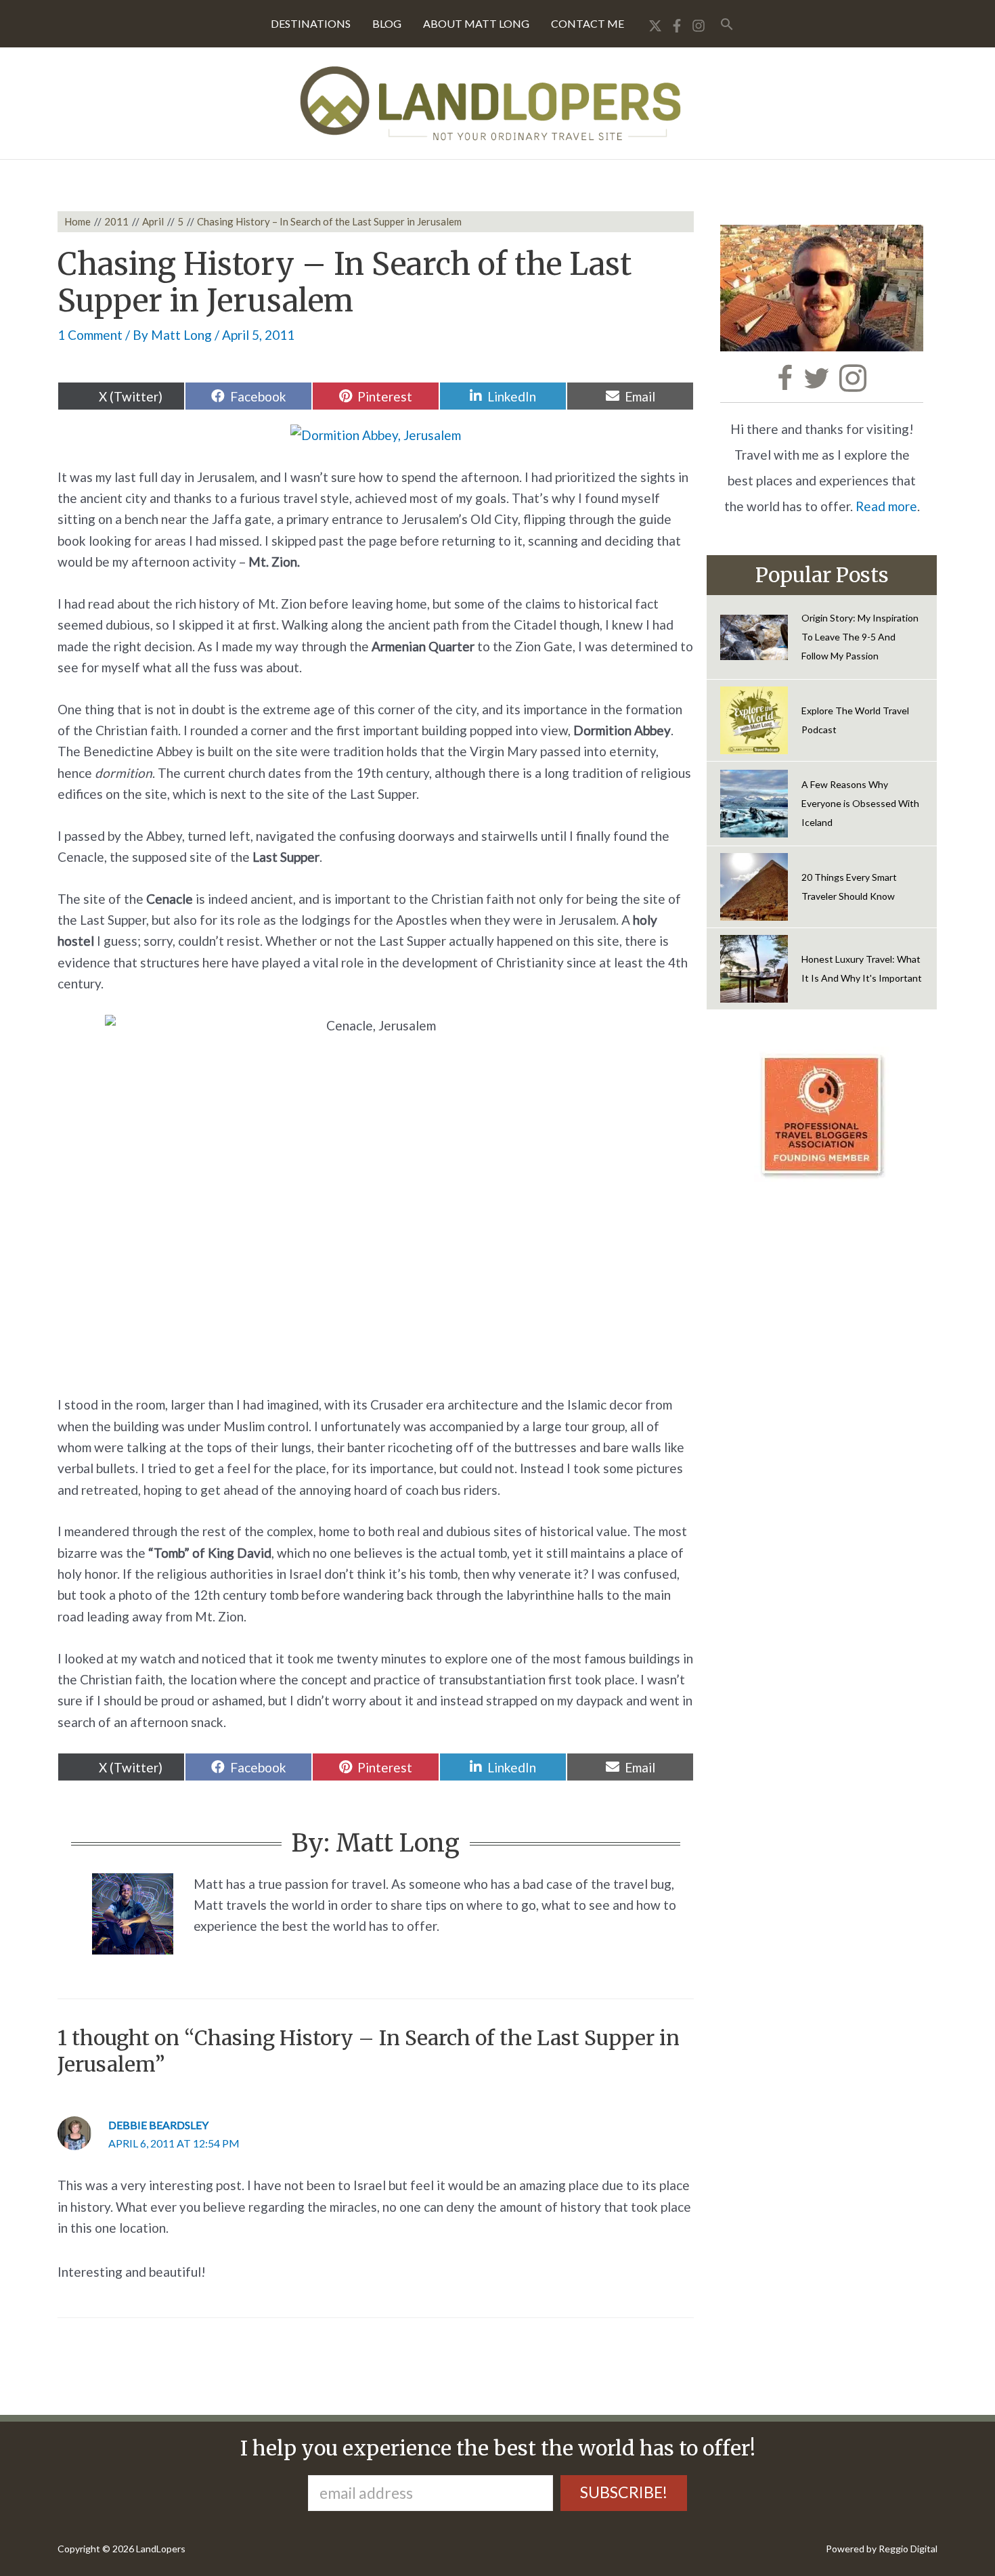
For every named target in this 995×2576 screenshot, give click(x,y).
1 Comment (90, 335)
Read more (886, 506)
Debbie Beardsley (158, 2125)
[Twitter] (655, 26)
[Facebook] (677, 26)
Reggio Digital (908, 2549)
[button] (727, 24)
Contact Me (588, 23)
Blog (387, 23)
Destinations (311, 23)
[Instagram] (699, 26)
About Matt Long (476, 23)
